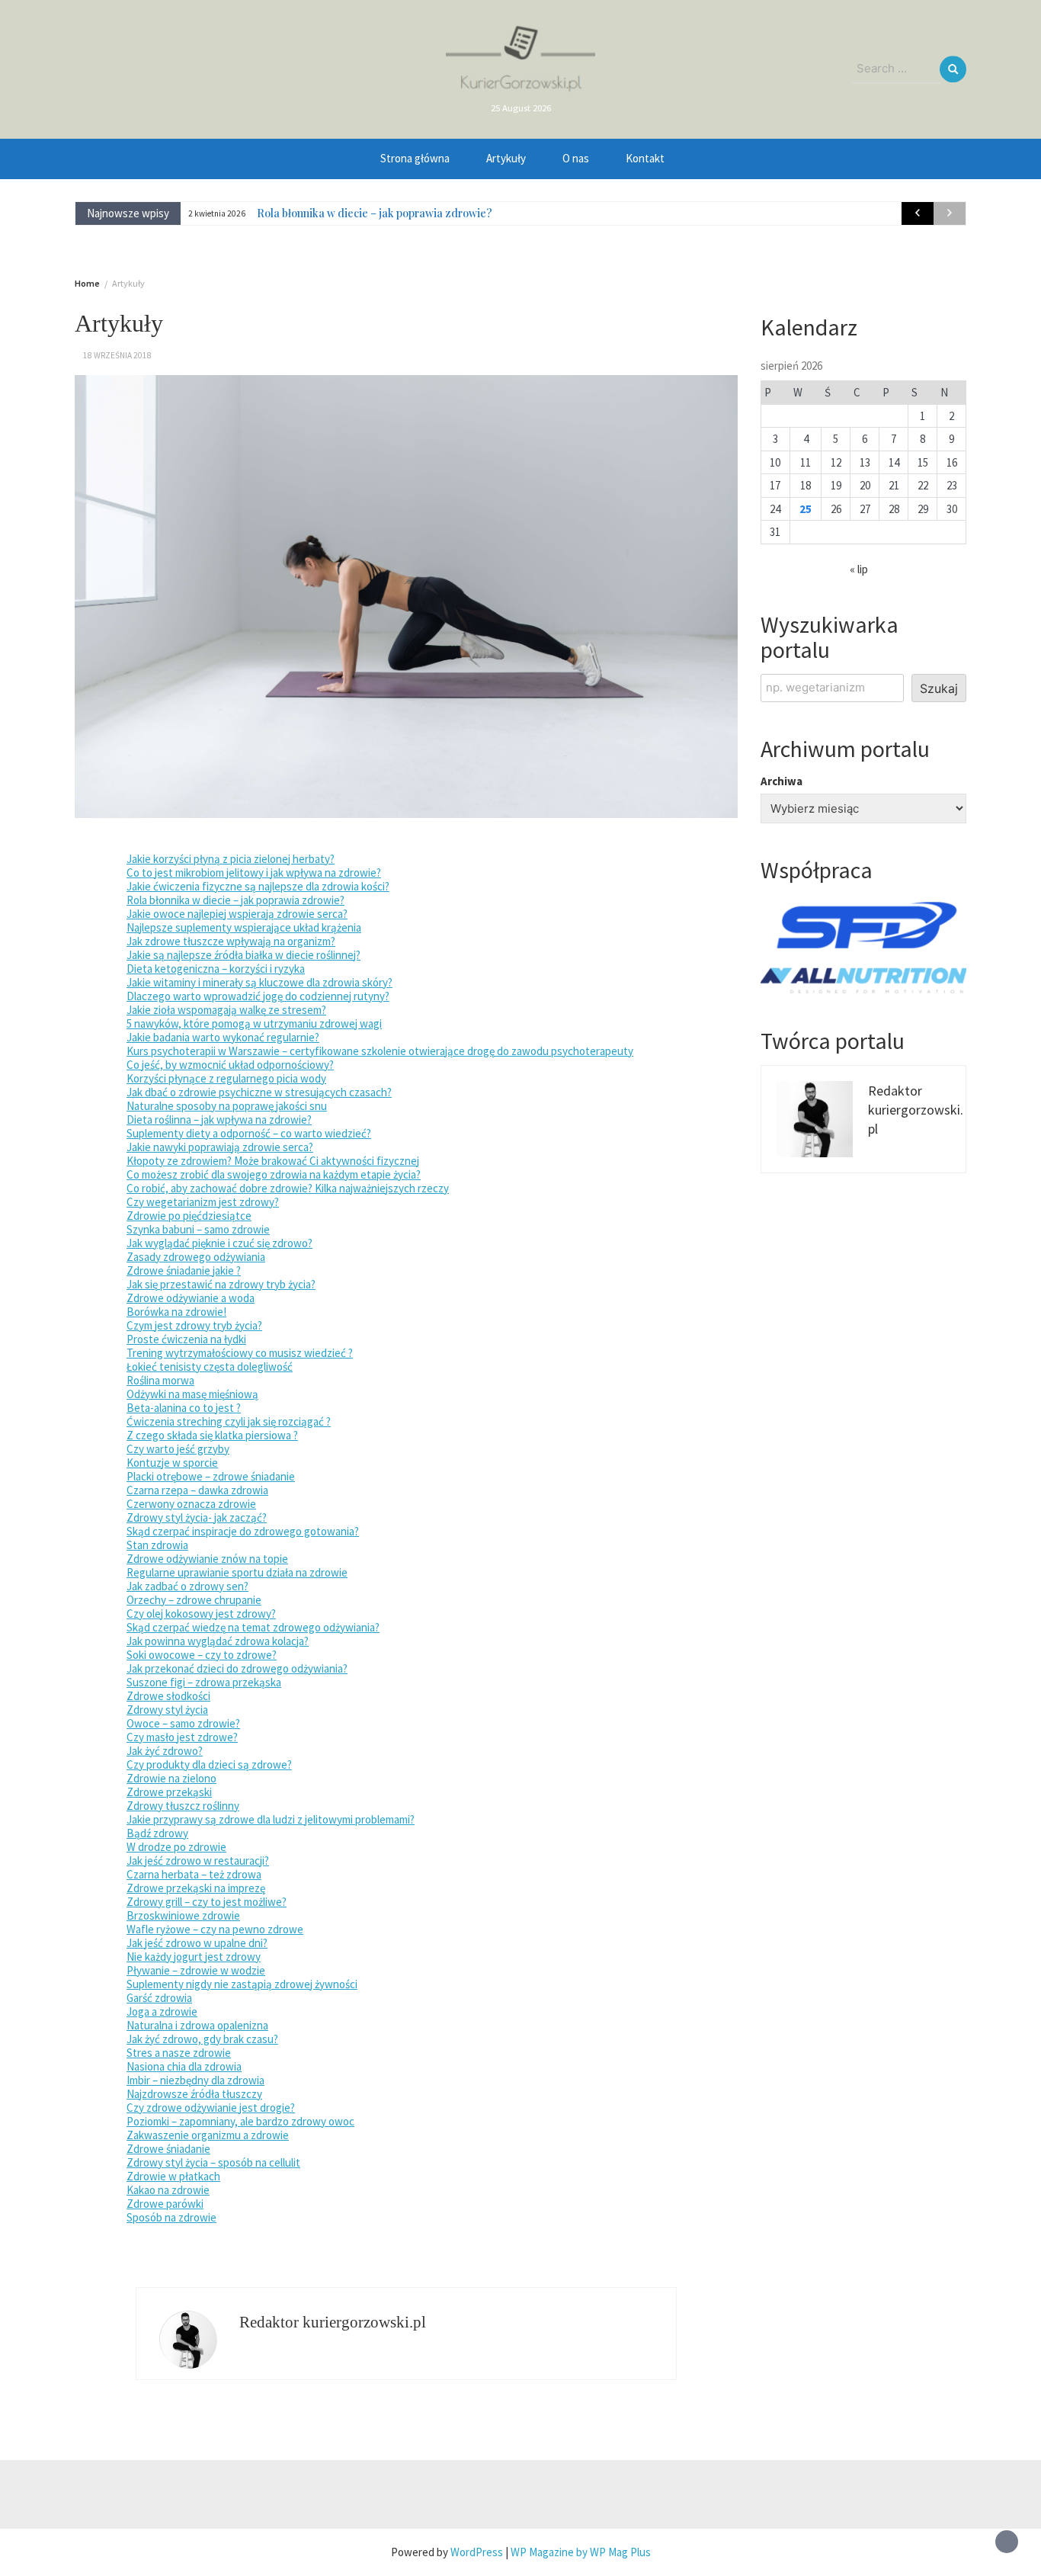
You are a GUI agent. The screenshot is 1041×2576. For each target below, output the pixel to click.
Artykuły (506, 158)
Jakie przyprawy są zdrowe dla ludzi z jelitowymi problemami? (271, 1819)
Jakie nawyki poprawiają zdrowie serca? (220, 1147)
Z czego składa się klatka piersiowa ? (212, 1435)
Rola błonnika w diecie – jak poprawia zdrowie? (375, 213)
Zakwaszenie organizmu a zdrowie (208, 2135)
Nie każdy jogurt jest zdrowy (194, 1957)
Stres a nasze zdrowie (179, 2053)
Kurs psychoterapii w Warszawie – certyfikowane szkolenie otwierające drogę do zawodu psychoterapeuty (380, 1051)
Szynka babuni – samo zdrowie (198, 1229)
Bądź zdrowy (157, 1833)
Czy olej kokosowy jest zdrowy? (201, 1614)
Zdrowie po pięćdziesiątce (189, 1216)
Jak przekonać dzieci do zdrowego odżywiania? (237, 1668)
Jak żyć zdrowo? (165, 1751)
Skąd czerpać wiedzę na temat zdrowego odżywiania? (253, 1627)
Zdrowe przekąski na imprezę (196, 1888)
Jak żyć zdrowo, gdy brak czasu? (202, 2039)
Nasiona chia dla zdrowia (184, 2066)
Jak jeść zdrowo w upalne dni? (197, 1943)
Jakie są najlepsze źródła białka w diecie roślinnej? (243, 955)
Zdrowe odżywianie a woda (191, 1298)
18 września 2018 (117, 355)
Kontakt (645, 158)
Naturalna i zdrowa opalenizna (197, 2025)
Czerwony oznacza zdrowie (191, 1504)
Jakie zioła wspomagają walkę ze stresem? (226, 1010)
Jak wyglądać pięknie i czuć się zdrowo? (219, 1243)
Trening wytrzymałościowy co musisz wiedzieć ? (240, 1353)
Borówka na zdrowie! (176, 1312)
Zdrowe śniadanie (168, 2149)
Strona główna (415, 158)
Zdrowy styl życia (167, 1710)
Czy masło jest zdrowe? (182, 1737)
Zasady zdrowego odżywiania (196, 1257)
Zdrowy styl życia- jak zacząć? (197, 1517)
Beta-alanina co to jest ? (184, 1408)
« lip (859, 569)
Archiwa (782, 781)
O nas (576, 158)
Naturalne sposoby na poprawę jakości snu (227, 1106)
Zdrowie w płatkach (173, 2176)
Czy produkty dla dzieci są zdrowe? (209, 1764)
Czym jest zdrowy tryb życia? (194, 1325)
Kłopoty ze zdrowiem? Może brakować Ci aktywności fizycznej (273, 1161)
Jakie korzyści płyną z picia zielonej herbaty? (231, 859)
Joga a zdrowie (162, 2011)
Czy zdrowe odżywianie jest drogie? (211, 2108)
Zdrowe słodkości (168, 1696)
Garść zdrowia (159, 1998)
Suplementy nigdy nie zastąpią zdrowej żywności (242, 1984)
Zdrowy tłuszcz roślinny (183, 1806)
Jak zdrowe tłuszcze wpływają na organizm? (231, 941)
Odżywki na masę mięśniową (192, 1394)
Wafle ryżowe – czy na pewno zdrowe (215, 1929)
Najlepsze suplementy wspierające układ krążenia (244, 927)
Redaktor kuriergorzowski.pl (333, 2322)
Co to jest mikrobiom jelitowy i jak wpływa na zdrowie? (254, 873)
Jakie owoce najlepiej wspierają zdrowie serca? (237, 914)
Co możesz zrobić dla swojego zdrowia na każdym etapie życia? (274, 1174)
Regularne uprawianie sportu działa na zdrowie (237, 1572)
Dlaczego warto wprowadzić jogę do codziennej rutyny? (258, 996)
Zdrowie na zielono (171, 1778)
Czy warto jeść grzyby (178, 1449)
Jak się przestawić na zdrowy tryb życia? (221, 1284)
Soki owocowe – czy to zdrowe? (202, 1655)
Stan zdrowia (157, 1545)
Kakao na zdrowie (168, 2190)
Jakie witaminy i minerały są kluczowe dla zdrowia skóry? (259, 982)
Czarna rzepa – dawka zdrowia (197, 1490)
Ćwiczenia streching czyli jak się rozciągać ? (229, 1421)
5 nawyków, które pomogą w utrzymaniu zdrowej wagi (254, 1023)
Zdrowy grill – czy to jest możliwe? (207, 1902)
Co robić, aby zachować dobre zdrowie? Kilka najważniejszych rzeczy (288, 1188)
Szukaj (939, 688)
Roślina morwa (160, 1380)
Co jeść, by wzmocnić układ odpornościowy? (230, 1065)
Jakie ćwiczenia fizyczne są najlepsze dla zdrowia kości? (258, 886)
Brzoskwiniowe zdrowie (183, 1915)
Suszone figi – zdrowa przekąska (204, 1682)
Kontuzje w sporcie (172, 1463)
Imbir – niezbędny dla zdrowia (195, 2080)
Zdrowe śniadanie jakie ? (184, 1270)
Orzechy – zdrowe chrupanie (194, 1600)
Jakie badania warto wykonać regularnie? (223, 1037)
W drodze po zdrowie (176, 1847)
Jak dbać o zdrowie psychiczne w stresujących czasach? (259, 1092)
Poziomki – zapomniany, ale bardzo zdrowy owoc (240, 2121)
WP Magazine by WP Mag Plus (581, 2552)
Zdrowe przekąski (169, 1792)
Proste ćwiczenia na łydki (186, 1339)
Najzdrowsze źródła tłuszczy (194, 2094)
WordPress (477, 2552)
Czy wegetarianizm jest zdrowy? (203, 1202)
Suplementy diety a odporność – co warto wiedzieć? (249, 1133)
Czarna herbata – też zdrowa (194, 1874)
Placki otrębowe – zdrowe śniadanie (211, 1476)
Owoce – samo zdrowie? (183, 1723)
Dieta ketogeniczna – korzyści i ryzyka (216, 969)
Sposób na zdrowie (171, 2217)
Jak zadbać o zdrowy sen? (187, 1586)
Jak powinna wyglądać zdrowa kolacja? (218, 1641)
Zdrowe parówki (165, 2204)
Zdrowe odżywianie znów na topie (207, 1559)
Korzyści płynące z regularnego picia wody (226, 1078)
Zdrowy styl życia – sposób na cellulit (213, 2162)
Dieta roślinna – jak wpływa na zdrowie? (219, 1120)
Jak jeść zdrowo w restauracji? (198, 1861)
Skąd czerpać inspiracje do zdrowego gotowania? (243, 1531)
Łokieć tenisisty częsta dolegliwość (210, 1367)
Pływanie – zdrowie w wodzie (196, 1970)
